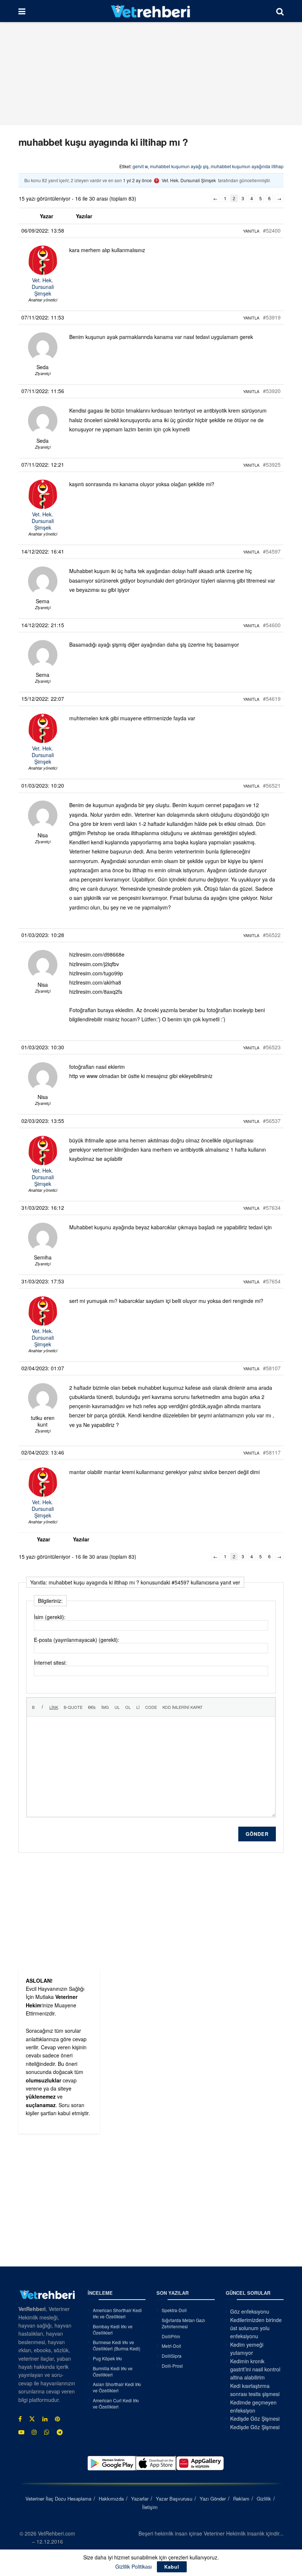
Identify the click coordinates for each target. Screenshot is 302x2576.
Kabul (172, 2567)
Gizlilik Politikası (134, 2566)
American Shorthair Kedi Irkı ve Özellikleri (117, 2313)
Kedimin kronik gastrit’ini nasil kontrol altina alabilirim (255, 2369)
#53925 (272, 464)
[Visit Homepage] (151, 11)
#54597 (272, 551)
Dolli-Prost (172, 2366)
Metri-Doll (171, 2346)
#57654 (272, 1281)
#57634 (272, 1208)
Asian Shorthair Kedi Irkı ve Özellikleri (117, 2387)
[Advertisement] (151, 74)
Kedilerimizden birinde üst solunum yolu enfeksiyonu (256, 2328)
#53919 (272, 317)
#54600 (272, 625)
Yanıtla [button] (251, 231)
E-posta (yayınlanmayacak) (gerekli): (77, 1640)
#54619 (272, 699)
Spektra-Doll (174, 2310)
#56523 (272, 1047)
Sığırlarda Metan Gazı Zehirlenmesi (183, 2323)
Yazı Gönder (213, 2499)
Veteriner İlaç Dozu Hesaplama (58, 2499)
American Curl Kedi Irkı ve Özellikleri (116, 2403)
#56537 (272, 1121)
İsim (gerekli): (50, 1617)
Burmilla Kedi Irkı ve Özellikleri (113, 2371)
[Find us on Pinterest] (57, 2419)
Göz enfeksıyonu (250, 2311)
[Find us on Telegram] (60, 2432)
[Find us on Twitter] (32, 2419)
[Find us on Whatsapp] (47, 2432)
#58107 (272, 1368)
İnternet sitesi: (50, 1662)
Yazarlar (140, 2499)
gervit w (140, 166)
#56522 (272, 935)
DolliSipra (172, 2356)
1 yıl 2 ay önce (137, 180)
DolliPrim (171, 2336)
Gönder (257, 1834)
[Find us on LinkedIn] (45, 2419)
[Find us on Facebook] (20, 2419)
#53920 (272, 391)
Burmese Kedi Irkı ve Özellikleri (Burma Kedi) (117, 2345)
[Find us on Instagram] (34, 2432)
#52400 (272, 230)
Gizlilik (264, 2499)
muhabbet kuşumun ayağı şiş (179, 166)
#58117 (272, 1452)
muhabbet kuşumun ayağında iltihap (247, 166)
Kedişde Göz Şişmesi (255, 2418)
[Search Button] (280, 11)
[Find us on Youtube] (21, 2432)
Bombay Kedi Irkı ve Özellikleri (113, 2329)
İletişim (150, 2507)
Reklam (241, 2499)
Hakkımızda (111, 2499)
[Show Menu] (22, 11)
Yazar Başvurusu (174, 2499)
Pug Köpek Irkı (107, 2358)
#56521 (272, 785)
